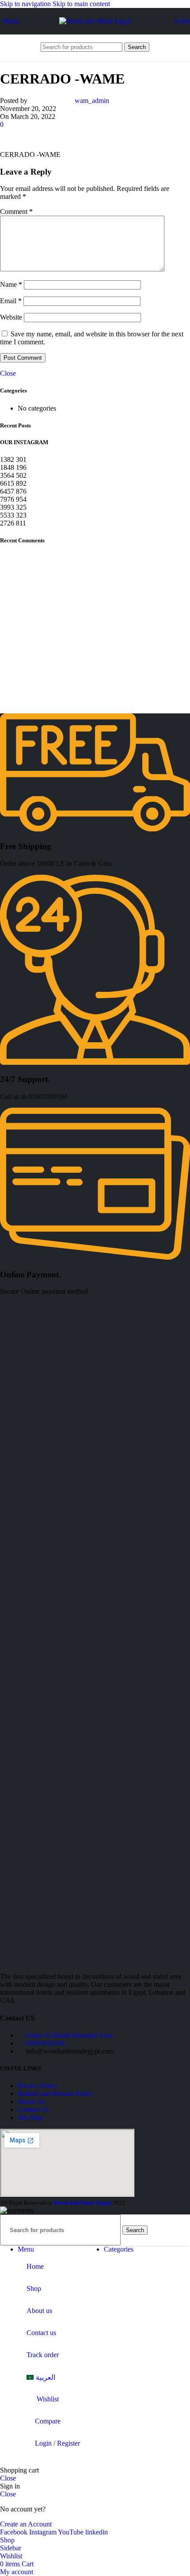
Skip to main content (81, 4)
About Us (31, 2102)
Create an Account (26, 2524)
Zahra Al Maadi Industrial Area (69, 2035)
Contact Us (33, 2109)
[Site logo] (95, 21)
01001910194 (45, 2043)
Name (11, 284)
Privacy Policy (38, 2086)
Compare (48, 2421)
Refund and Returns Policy (55, 2094)
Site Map (30, 2117)
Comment (16, 211)
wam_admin (92, 101)
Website (11, 317)
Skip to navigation (26, 4)
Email (11, 301)
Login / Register (57, 2443)
